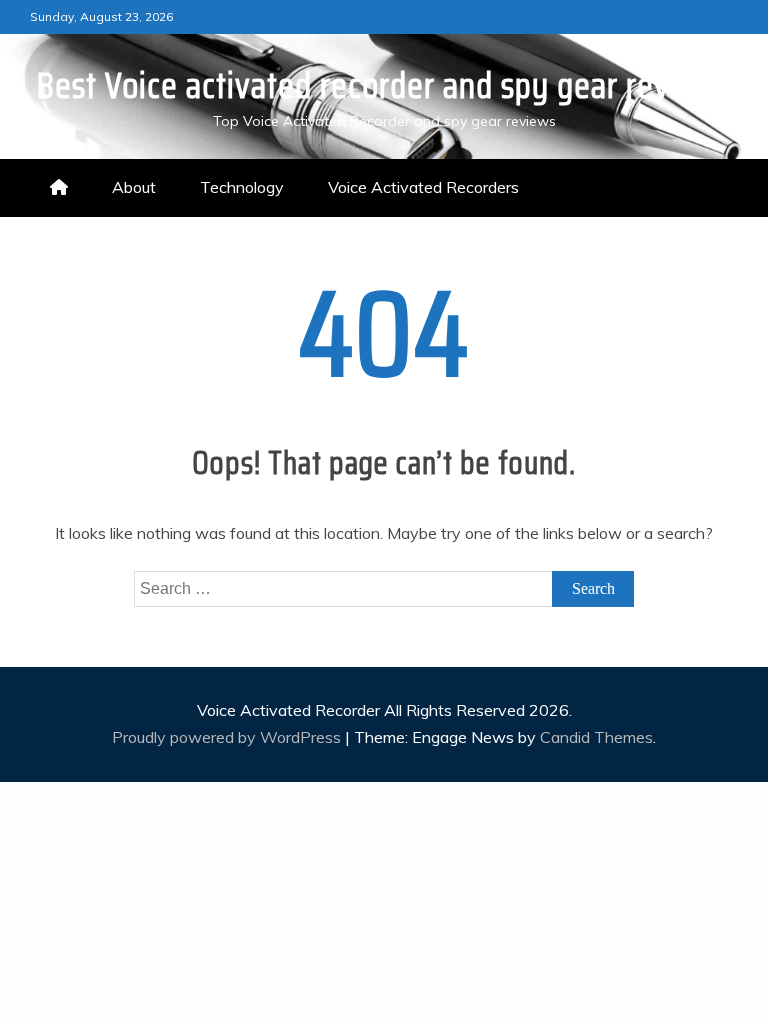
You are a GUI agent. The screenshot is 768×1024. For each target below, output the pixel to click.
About (134, 187)
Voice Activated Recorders (423, 187)
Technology (242, 187)
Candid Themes (596, 737)
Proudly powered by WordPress (228, 737)
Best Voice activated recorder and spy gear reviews (384, 85)
